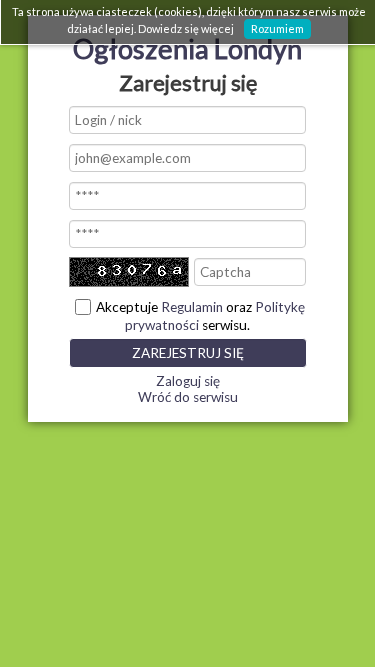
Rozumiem (277, 28)
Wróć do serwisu (188, 397)
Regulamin (192, 307)
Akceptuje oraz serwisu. (200, 316)
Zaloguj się (188, 381)
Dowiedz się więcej (186, 28)
